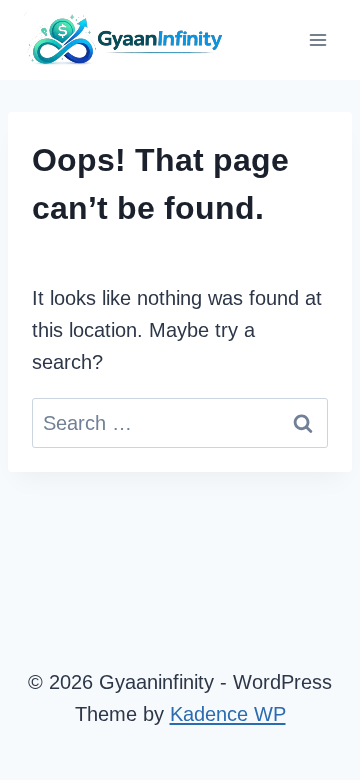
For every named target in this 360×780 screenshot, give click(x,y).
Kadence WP (228, 714)
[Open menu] (317, 39)
